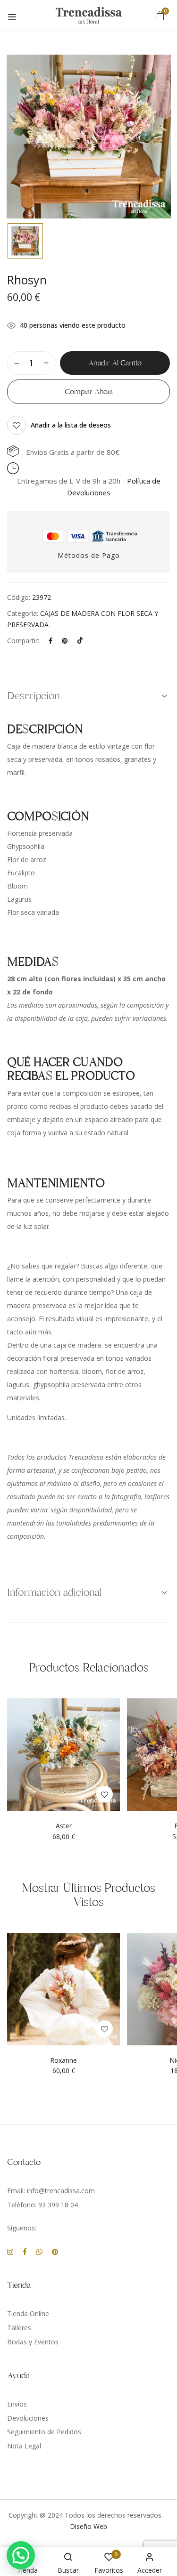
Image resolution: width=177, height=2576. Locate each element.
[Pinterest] (65, 641)
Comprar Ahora (89, 392)
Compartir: (23, 641)
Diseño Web (88, 2526)
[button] (160, 15)
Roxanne (63, 2061)
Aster (64, 1826)
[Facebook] (51, 641)
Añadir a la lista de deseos (71, 425)
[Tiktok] (80, 641)
